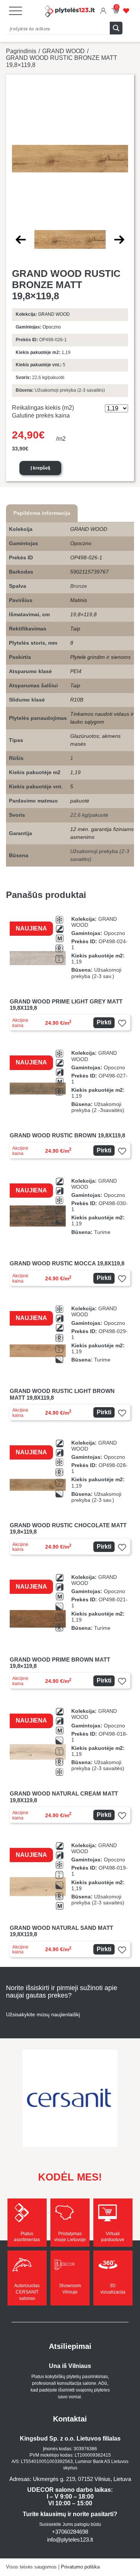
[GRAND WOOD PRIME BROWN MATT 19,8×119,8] (70, 1631)
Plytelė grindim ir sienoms (100, 657)
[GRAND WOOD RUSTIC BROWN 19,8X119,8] (70, 1104)
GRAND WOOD (63, 51)
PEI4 (76, 671)
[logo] (70, 12)
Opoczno (52, 327)
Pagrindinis (21, 51)
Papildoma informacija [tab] (42, 513)
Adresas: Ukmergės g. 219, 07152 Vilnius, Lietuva (70, 2479)
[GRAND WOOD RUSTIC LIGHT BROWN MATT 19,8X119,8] (70, 1363)
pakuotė (80, 801)
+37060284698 (70, 2532)
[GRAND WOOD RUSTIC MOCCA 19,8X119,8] (70, 1232)
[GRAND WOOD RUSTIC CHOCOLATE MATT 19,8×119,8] (70, 1497)
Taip (75, 629)
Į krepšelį (40, 468)
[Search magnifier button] (116, 28)
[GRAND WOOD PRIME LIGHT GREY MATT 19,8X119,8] (70, 973)
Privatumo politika (80, 2567)
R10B (77, 700)
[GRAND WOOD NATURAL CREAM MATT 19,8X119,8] (70, 1765)
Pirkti (104, 1022)
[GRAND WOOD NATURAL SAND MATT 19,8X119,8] (70, 1900)
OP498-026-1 (86, 557)
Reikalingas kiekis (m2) (43, 408)
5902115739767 (89, 572)
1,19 (75, 772)
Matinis (79, 600)
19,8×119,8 (83, 614)
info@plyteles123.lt (70, 2540)
